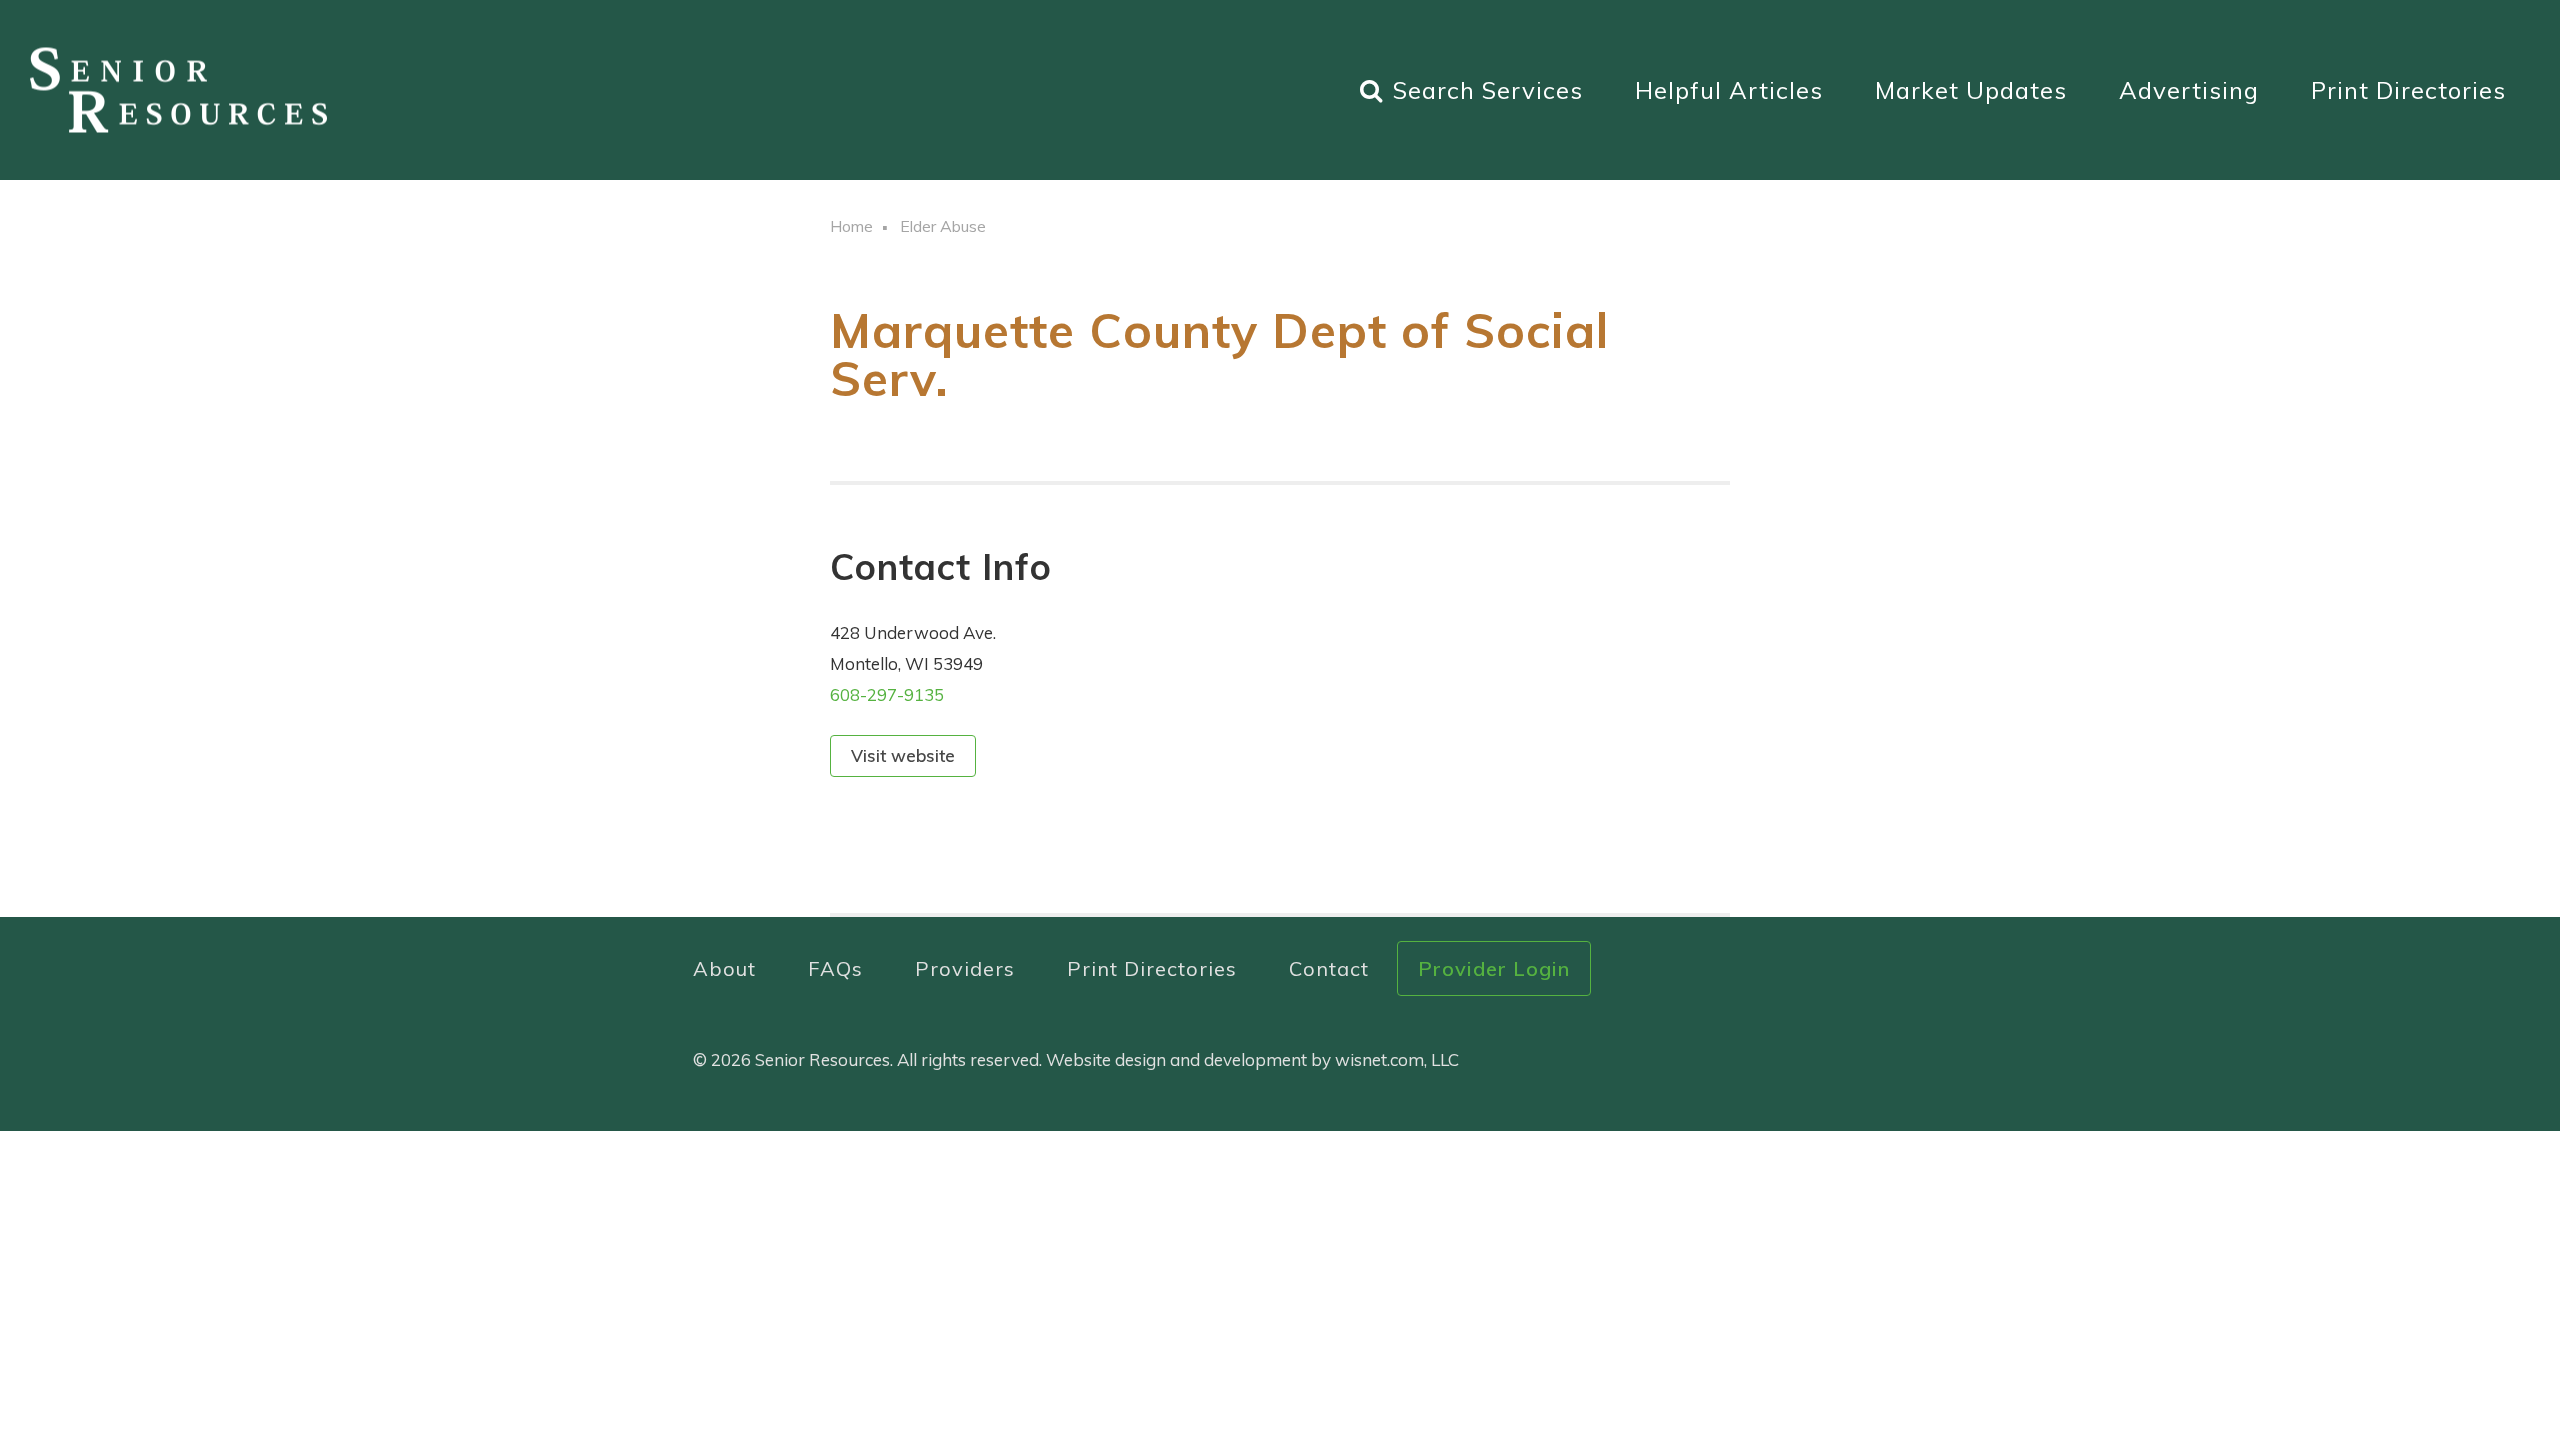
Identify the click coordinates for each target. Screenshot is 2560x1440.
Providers (965, 968)
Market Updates (1971, 90)
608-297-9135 (887, 694)
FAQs (835, 968)
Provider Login (1494, 968)
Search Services (1488, 90)
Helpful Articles (1729, 90)
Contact (1329, 968)
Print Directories (2408, 90)
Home (851, 226)
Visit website (903, 755)
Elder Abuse (943, 226)
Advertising (2189, 90)
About (724, 968)
